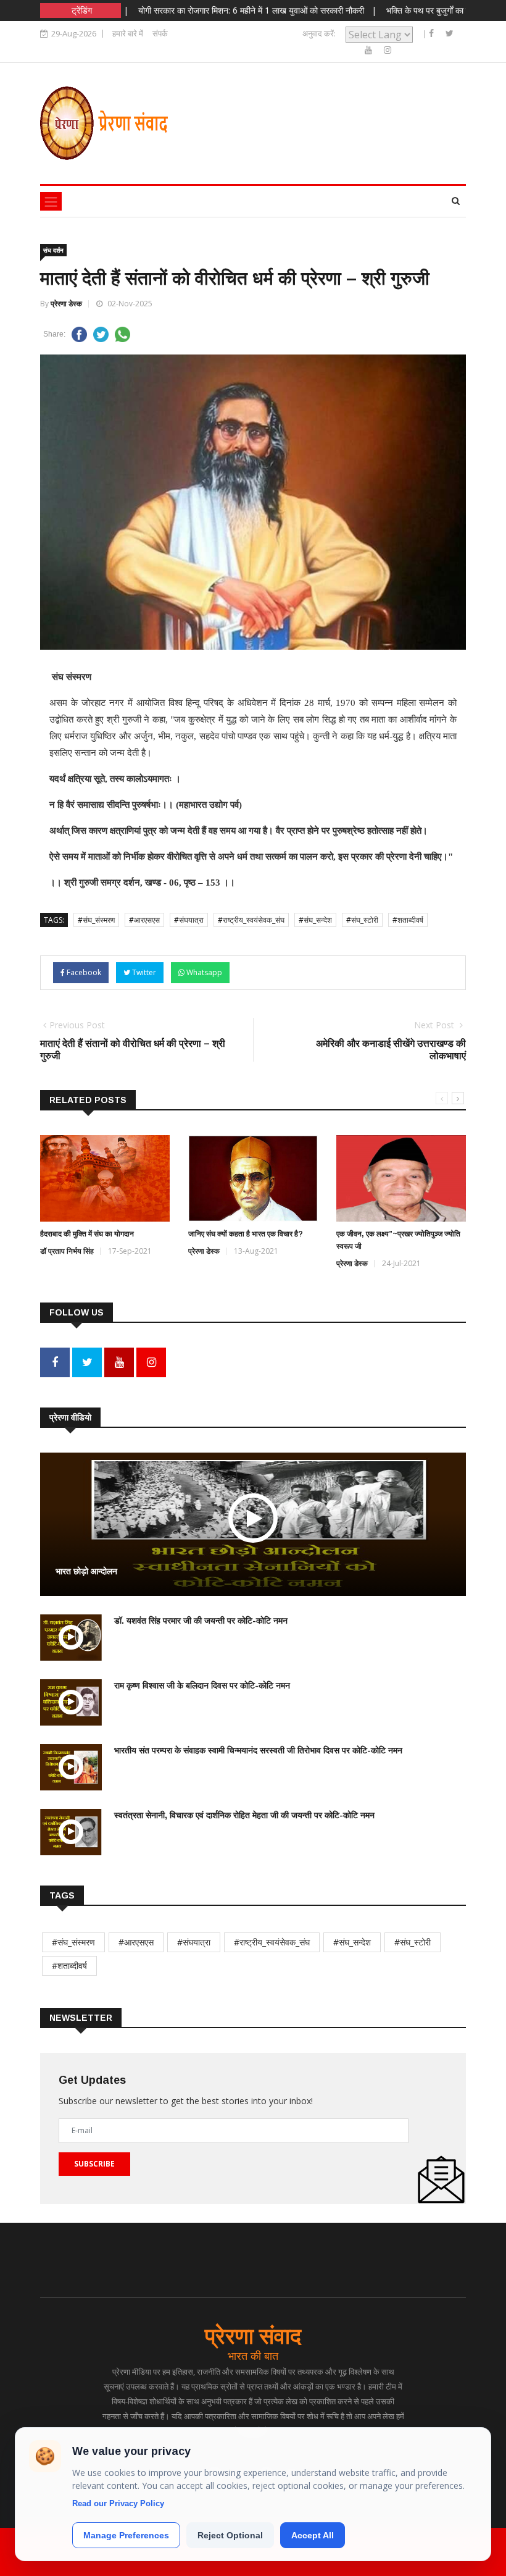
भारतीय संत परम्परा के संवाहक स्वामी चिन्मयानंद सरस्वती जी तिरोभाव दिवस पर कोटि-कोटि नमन (258, 1750)
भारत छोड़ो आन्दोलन (86, 1571)
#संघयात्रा (189, 920)
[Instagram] (388, 50)
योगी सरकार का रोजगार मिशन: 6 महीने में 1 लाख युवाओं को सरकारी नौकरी (212, 10)
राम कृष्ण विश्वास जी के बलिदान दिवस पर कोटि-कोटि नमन (202, 1685)
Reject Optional (230, 2535)
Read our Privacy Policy (118, 2503)
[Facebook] (433, 33)
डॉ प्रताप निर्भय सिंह (67, 1251)
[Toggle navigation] (51, 201)
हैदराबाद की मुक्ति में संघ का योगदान (87, 1234)
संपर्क (160, 33)
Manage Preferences (126, 2535)
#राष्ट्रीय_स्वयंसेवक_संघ (251, 920)
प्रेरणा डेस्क (66, 304)
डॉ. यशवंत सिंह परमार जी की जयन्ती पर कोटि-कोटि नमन (201, 1621)
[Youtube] (370, 50)
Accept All (313, 2535)
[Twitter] (450, 33)
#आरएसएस (144, 920)
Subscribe (94, 2164)
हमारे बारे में (128, 33)
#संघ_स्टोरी (362, 920)
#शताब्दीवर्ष (408, 920)
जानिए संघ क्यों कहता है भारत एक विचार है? (246, 1234)
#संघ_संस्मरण (96, 920)
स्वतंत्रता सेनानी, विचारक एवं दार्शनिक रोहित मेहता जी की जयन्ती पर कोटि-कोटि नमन (244, 1815)
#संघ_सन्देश (315, 920)
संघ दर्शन (53, 250)
